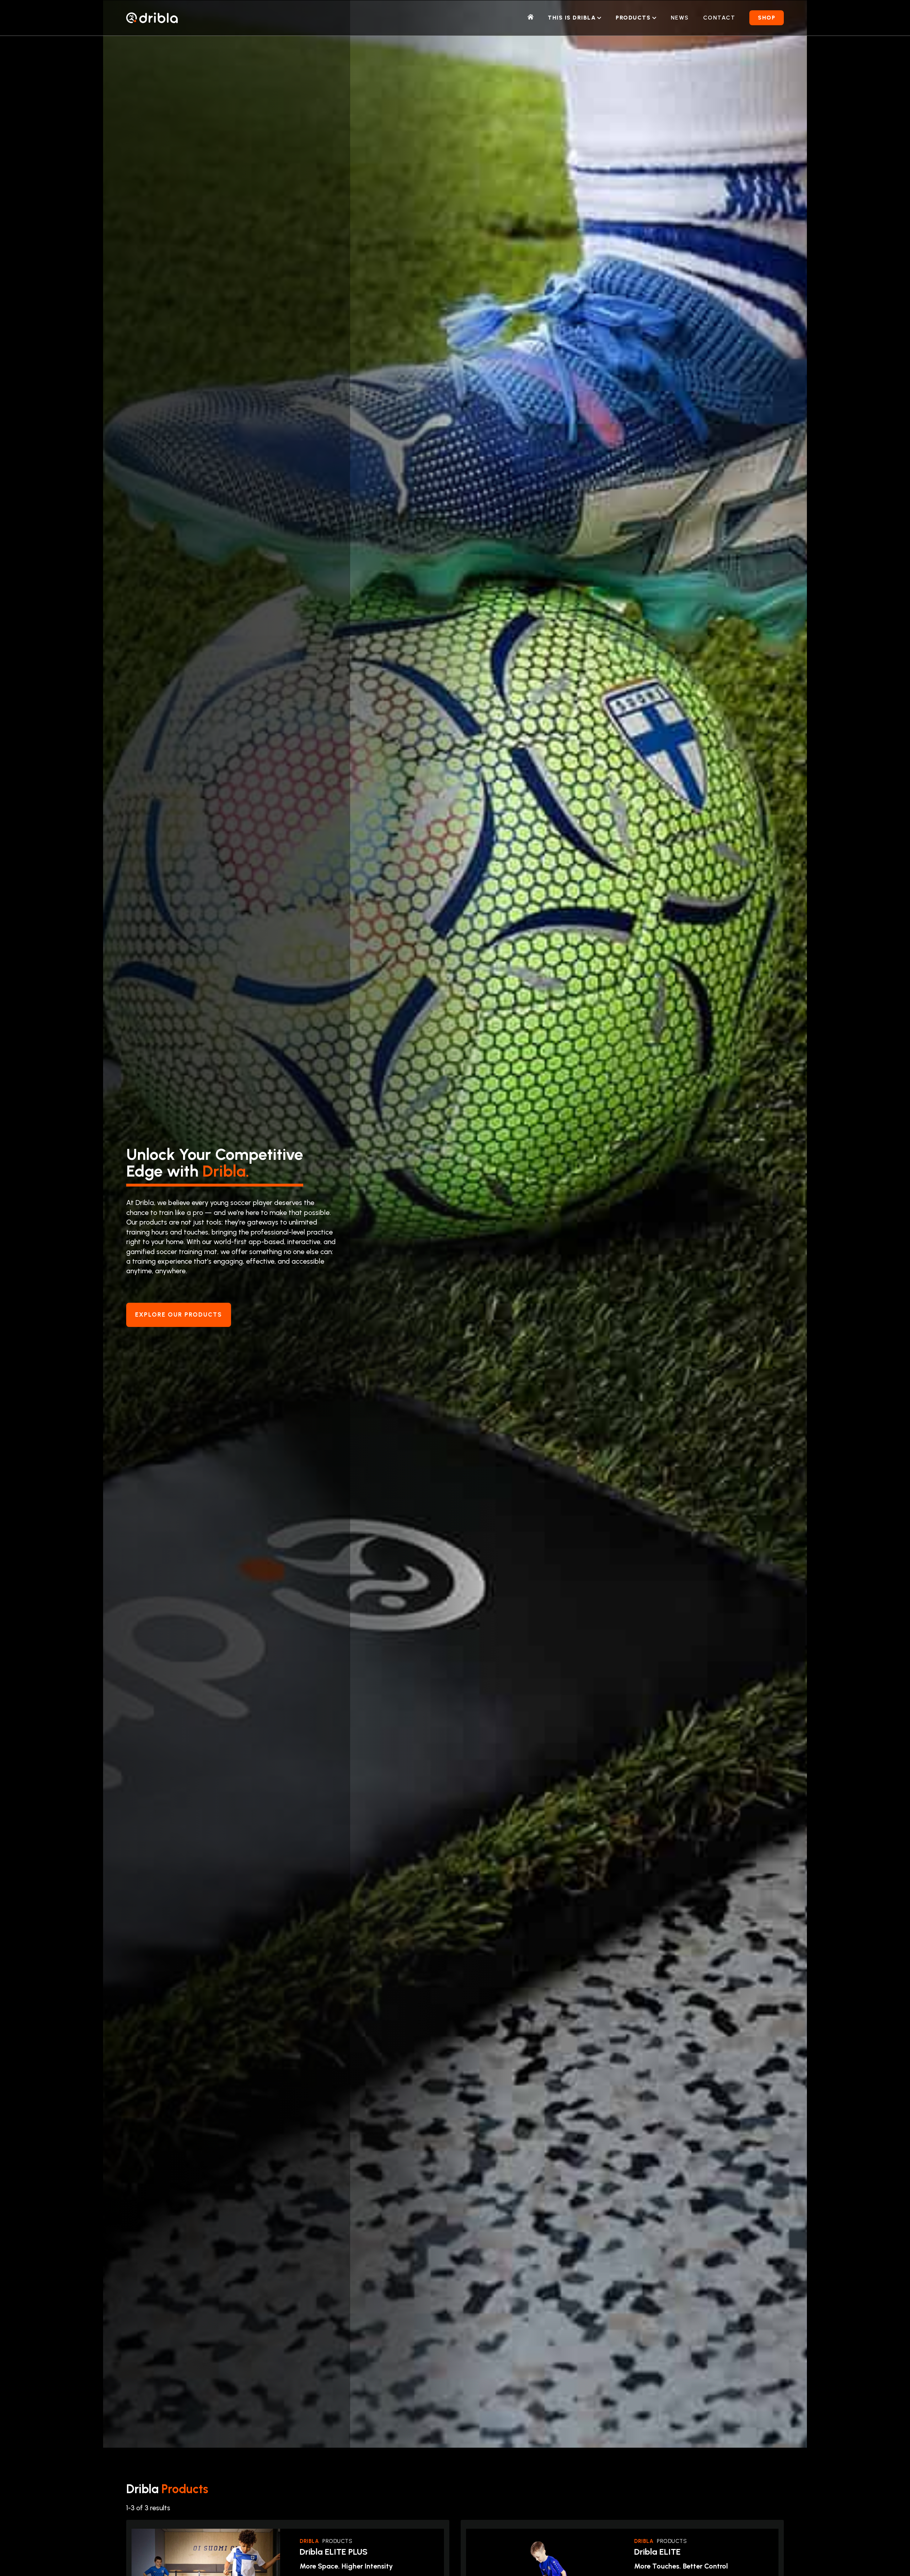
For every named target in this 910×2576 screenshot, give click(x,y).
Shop (767, 18)
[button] (575, 18)
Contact (719, 18)
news (680, 18)
